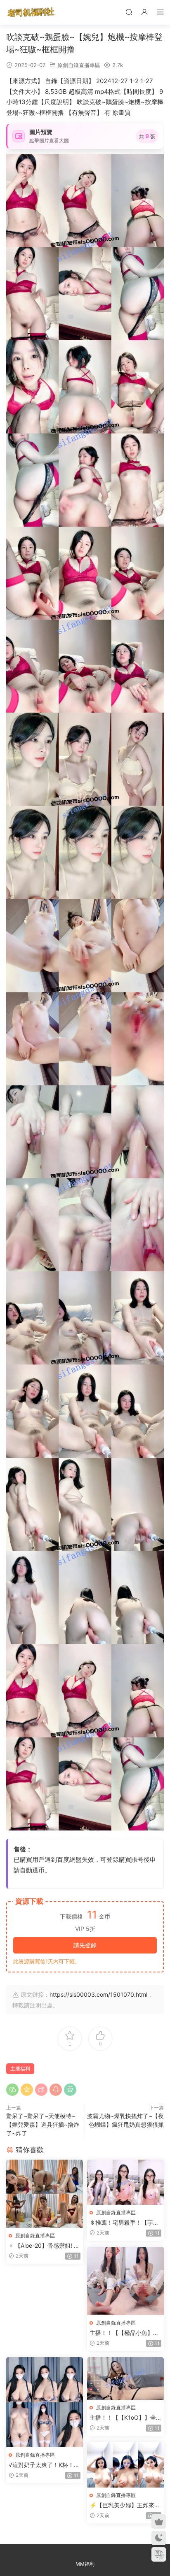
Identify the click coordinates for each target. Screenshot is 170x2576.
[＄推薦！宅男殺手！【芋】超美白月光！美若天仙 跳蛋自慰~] (125, 2182)
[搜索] (129, 12)
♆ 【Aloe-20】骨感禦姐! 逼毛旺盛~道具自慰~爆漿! (44, 2246)
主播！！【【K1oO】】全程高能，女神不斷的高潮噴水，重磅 (124, 2418)
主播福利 (20, 2068)
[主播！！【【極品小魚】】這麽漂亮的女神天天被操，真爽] (125, 2281)
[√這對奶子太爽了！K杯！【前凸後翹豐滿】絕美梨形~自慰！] (45, 2402)
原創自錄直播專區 (79, 65)
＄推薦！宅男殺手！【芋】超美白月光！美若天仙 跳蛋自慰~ (125, 2223)
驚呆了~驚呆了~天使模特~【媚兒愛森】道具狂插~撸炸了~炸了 (43, 2124)
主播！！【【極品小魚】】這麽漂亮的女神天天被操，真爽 (124, 2333)
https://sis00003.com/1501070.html (98, 1994)
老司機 (31, 12)
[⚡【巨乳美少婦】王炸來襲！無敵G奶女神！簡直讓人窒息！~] (125, 2465)
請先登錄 (85, 1945)
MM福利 (85, 2564)
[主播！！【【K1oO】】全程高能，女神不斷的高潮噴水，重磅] (125, 2379)
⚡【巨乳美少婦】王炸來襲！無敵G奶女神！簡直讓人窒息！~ (123, 2505)
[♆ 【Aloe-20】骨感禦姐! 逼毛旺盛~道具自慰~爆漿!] (45, 2194)
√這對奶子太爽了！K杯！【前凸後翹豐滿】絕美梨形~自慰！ (43, 2465)
